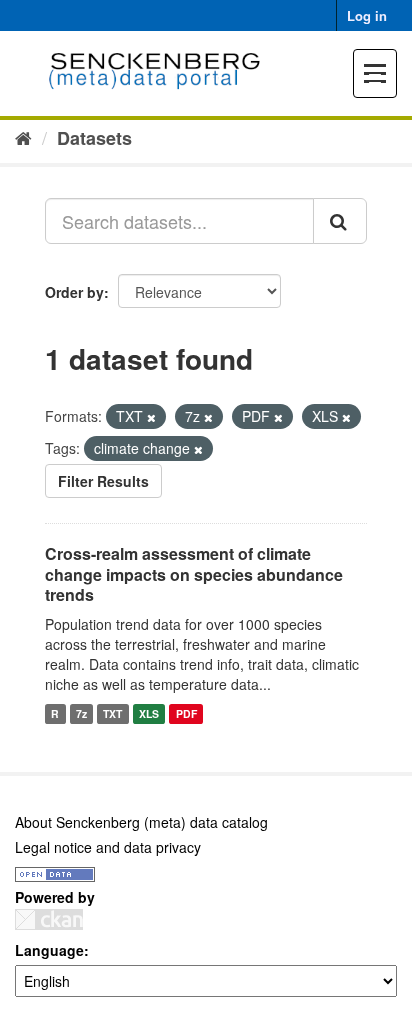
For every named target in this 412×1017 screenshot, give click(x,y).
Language (49, 950)
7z (81, 713)
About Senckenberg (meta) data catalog (141, 822)
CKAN (49, 919)
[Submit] (340, 221)
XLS (149, 713)
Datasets (94, 138)
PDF (186, 713)
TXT (112, 713)
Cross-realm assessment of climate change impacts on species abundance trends (194, 574)
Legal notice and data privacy (108, 847)
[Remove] (151, 417)
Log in (367, 15)
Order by (74, 292)
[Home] (23, 137)
